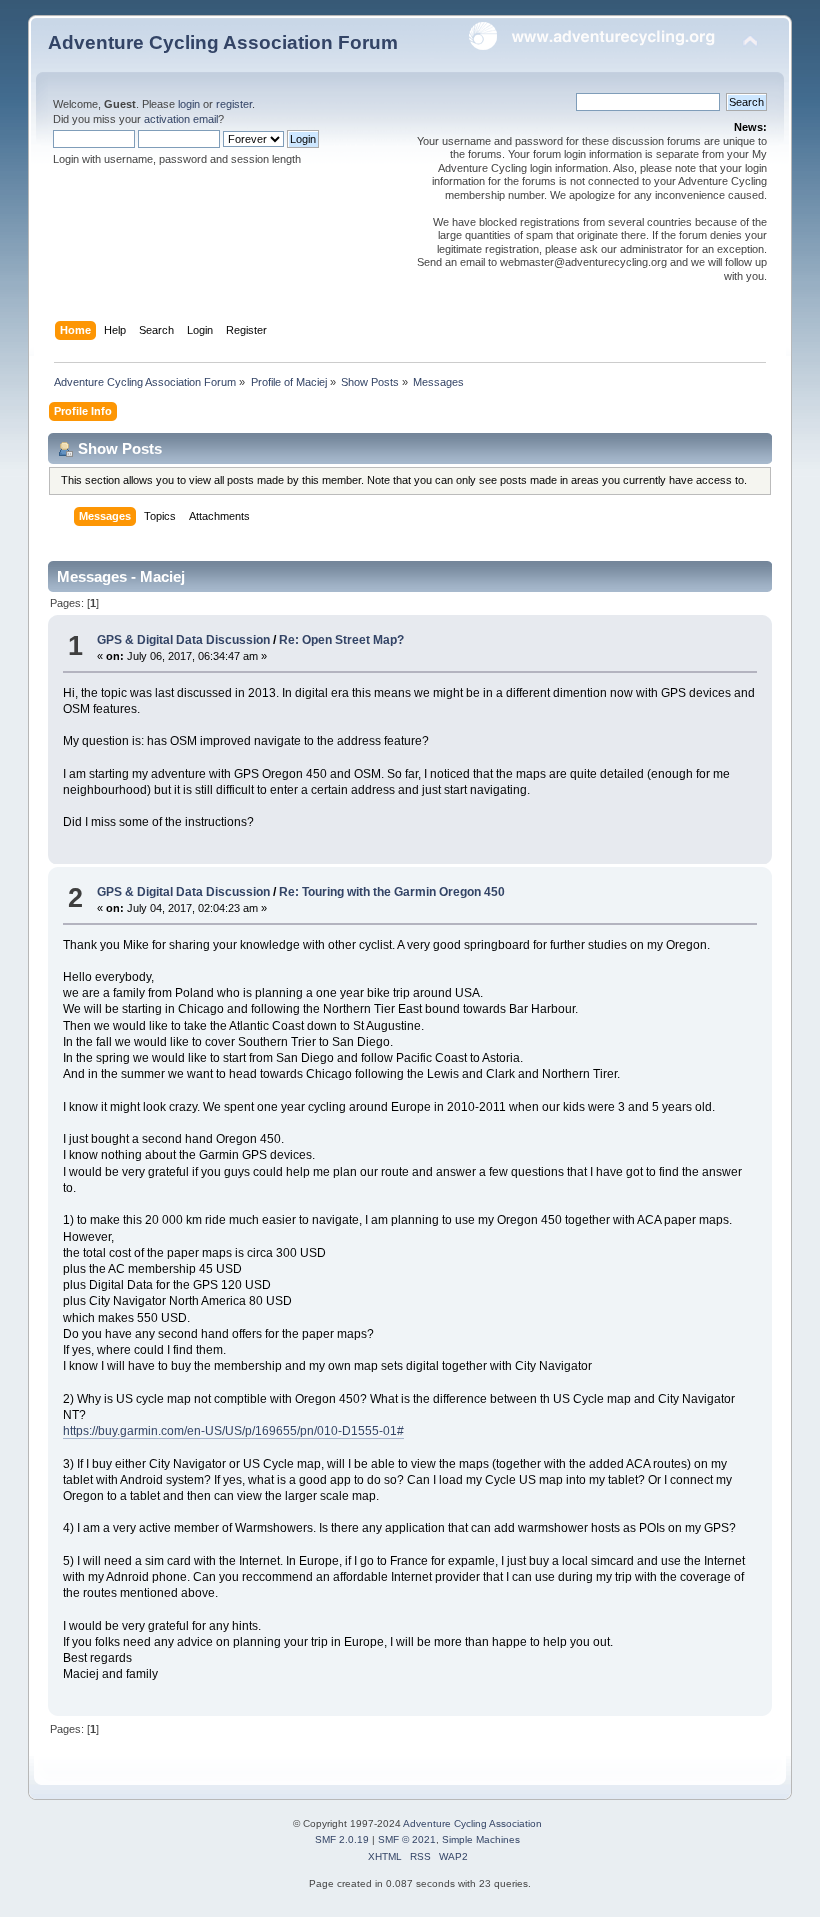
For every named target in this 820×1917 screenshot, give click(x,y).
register (234, 104)
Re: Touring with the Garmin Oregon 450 (392, 892)
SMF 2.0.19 (342, 1839)
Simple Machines (481, 1839)
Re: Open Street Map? (341, 640)
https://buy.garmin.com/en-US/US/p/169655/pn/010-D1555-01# (233, 1431)
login (189, 104)
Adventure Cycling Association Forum (223, 42)
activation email (181, 119)
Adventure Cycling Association (472, 1823)
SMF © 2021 (407, 1839)
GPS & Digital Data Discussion (183, 640)
